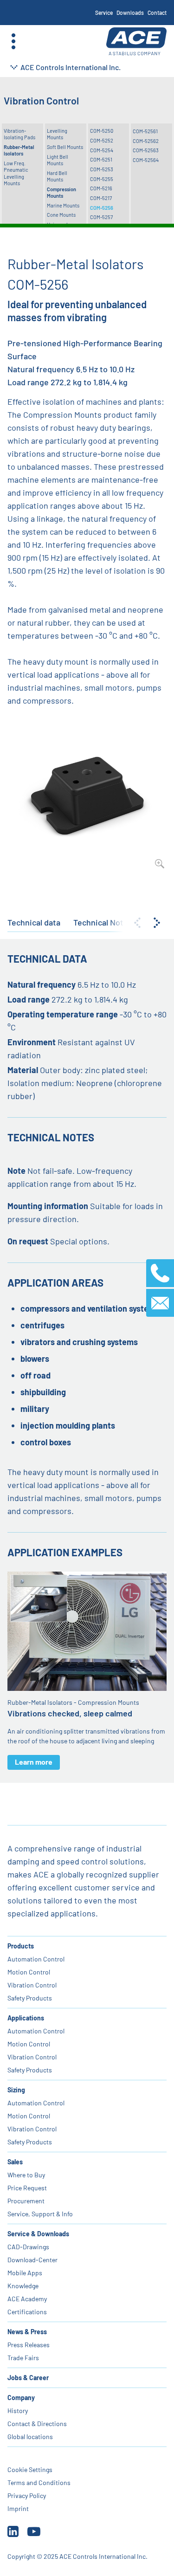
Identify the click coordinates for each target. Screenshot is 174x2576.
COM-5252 (102, 140)
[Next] (157, 923)
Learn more (34, 1762)
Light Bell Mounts (58, 160)
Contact (157, 13)
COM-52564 (146, 160)
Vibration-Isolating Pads (19, 134)
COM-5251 (101, 159)
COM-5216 (101, 188)
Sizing (16, 2090)
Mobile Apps (25, 2273)
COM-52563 (146, 150)
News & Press (27, 2332)
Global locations (30, 2437)
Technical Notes (103, 922)
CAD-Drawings (28, 2247)
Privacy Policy (27, 2495)
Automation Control (36, 1959)
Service (104, 13)
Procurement (26, 2201)
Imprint (18, 2508)
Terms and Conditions (39, 2482)
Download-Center (32, 2260)
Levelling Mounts (57, 134)
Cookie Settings (30, 2469)
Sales (15, 2162)
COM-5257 (101, 217)
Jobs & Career (28, 2378)
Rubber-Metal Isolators (19, 150)
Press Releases (29, 2345)
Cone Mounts (61, 215)
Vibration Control (32, 1985)
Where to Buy (26, 2175)
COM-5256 (102, 208)
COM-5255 (102, 179)
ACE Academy (27, 2299)
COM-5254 (102, 150)
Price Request (27, 2188)
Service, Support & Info (40, 2214)
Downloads (130, 13)
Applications (26, 2018)
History (18, 2411)
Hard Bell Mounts (57, 176)
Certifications (27, 2312)
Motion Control (29, 1972)
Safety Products (30, 1998)
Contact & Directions (37, 2424)
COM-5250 (102, 131)
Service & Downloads (38, 2234)
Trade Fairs (23, 2358)
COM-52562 (146, 141)
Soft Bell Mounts (65, 147)
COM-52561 (145, 131)
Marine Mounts (63, 205)
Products (21, 1946)
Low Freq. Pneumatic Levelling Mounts (16, 173)
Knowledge (23, 2286)
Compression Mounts (61, 192)
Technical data (34, 922)
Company (21, 2398)
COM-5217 (101, 198)
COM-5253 (102, 169)
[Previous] (137, 923)
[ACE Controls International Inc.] (136, 42)
